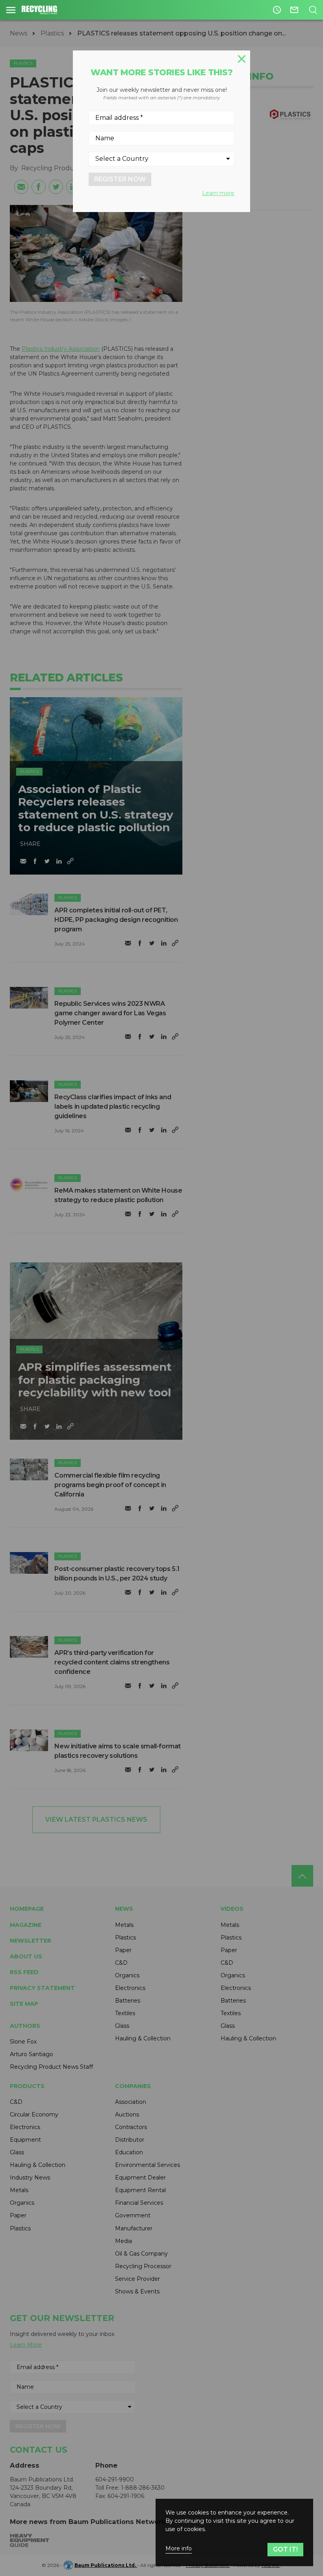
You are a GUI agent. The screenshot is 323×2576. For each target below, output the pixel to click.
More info (179, 2549)
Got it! (285, 2549)
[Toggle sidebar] (11, 10)
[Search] (313, 10)
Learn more (218, 193)
